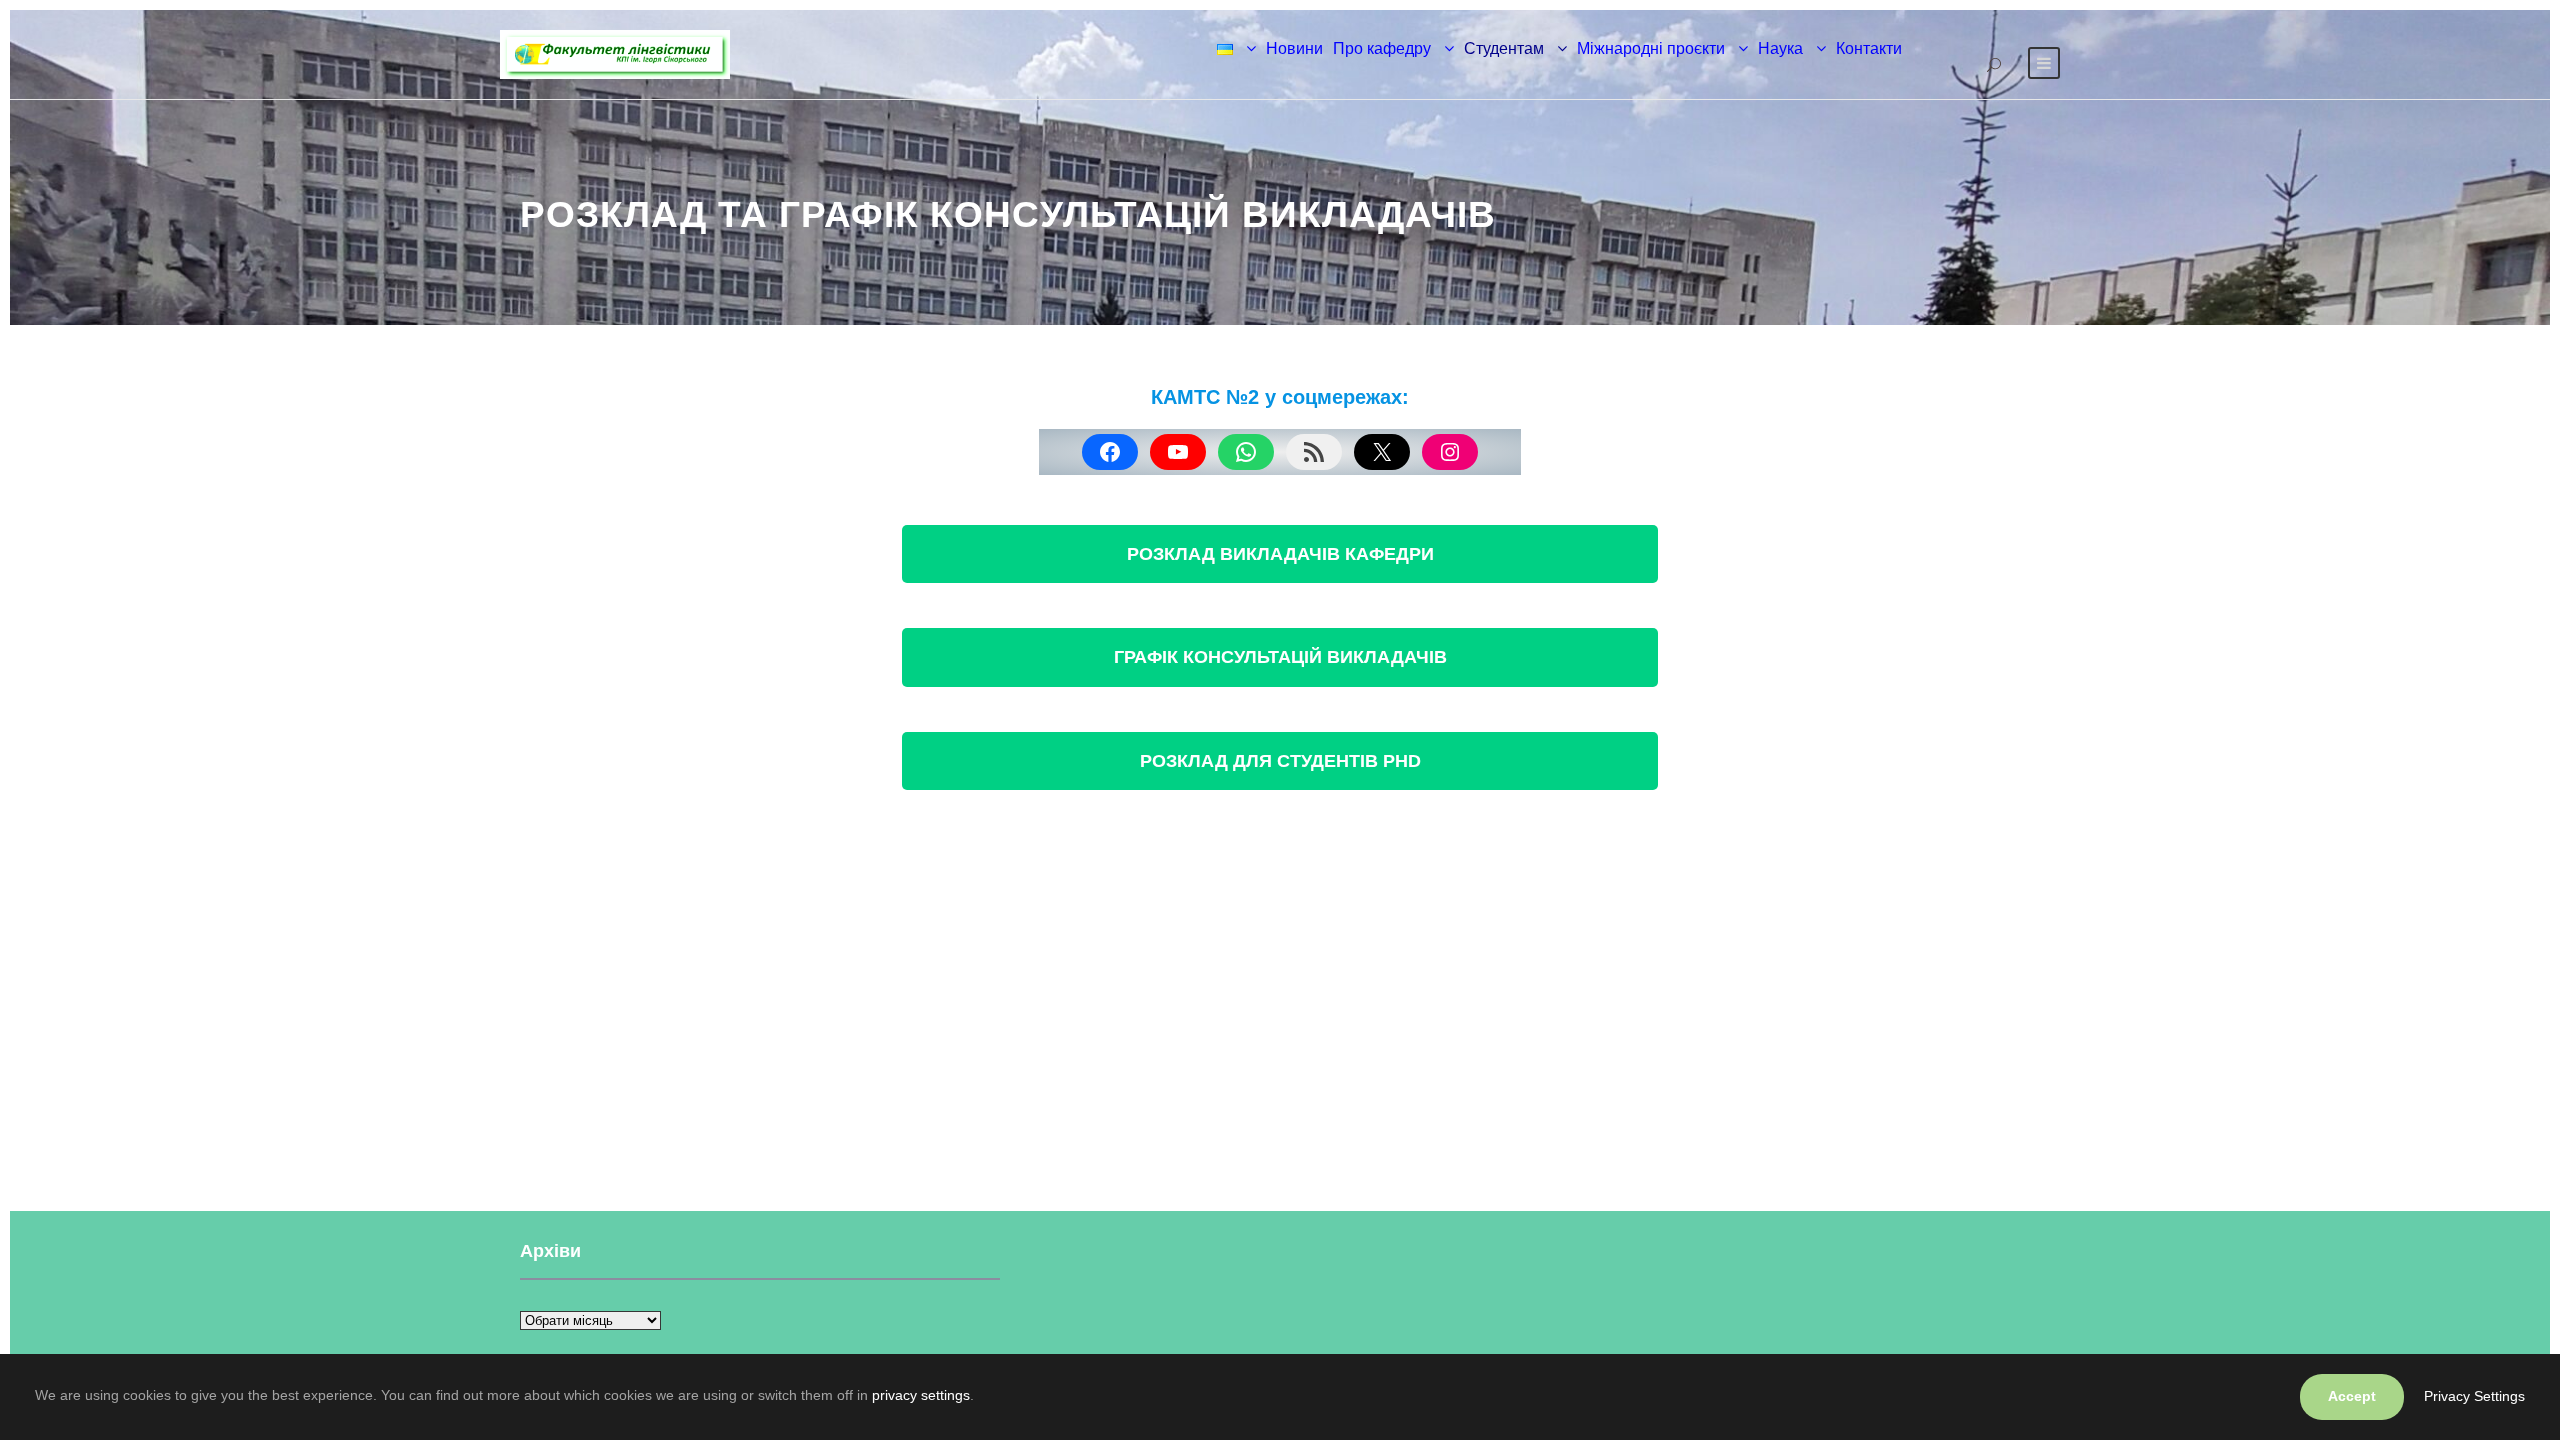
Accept (2352, 1396)
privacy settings (921, 1395)
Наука (1780, 48)
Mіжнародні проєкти (1651, 48)
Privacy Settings (2474, 1396)
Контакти (1869, 48)
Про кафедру (1382, 48)
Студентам (1504, 48)
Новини (1294, 48)
